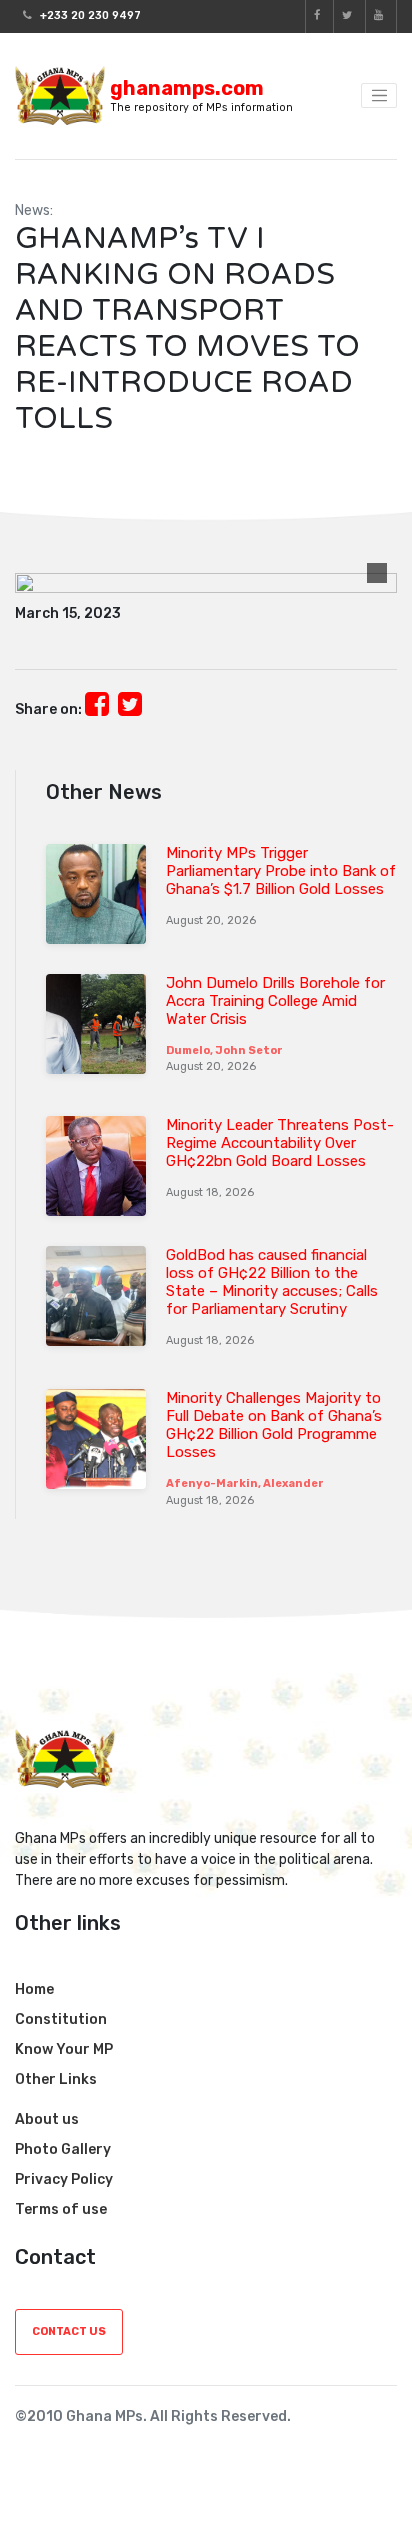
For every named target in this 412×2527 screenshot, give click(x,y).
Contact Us (69, 2331)
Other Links (56, 2079)
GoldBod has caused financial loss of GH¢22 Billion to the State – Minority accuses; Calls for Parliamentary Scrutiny (272, 1282)
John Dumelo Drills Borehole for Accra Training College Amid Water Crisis (275, 1001)
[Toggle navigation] (379, 96)
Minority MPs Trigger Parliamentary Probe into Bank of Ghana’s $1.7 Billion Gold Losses (281, 871)
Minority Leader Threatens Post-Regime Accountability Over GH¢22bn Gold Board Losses (280, 1143)
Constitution (61, 2019)
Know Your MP (64, 2049)
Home (34, 1989)
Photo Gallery (63, 2149)
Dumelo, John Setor (224, 1050)
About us (47, 2119)
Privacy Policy (64, 2179)
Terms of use (61, 2209)
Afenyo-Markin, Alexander (245, 1483)
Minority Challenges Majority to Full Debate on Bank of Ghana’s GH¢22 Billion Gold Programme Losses (274, 1425)
